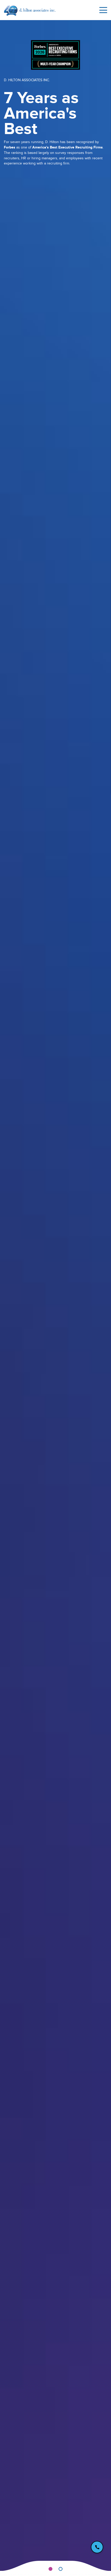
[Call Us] (97, 2547)
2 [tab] (61, 2569)
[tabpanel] (55, 1295)
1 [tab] (50, 2569)
